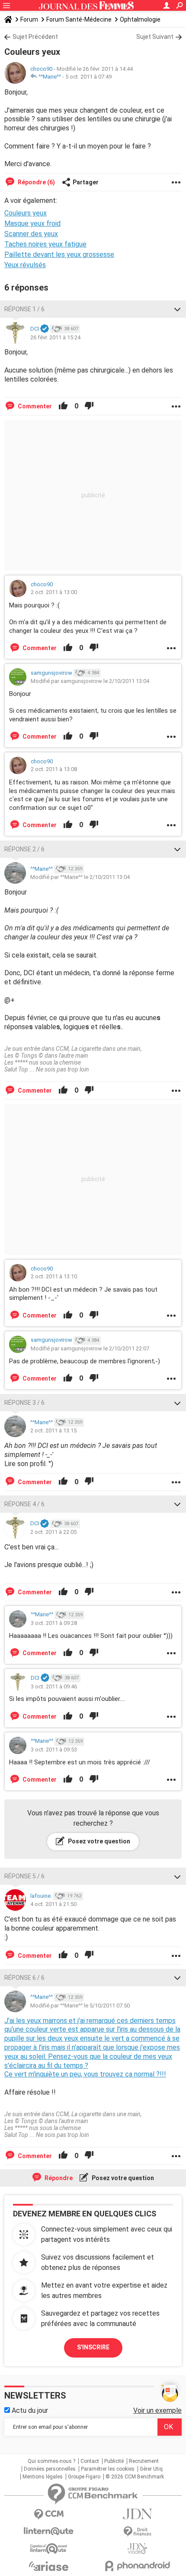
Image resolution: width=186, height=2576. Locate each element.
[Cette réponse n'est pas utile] (89, 406)
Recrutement (144, 2461)
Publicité (114, 2461)
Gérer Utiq (151, 2469)
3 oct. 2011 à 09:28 (54, 1623)
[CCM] (49, 2514)
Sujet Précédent (35, 37)
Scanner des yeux (31, 234)
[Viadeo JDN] (137, 2549)
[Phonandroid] (137, 2566)
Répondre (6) (36, 182)
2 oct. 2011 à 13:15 (53, 1430)
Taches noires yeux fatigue (45, 244)
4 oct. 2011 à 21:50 (53, 1904)
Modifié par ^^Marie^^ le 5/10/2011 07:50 (80, 2005)
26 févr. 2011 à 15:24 (55, 337)
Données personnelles (50, 2469)
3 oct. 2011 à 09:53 (54, 1749)
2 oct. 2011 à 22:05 (53, 1532)
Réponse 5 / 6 (24, 1876)
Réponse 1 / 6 (24, 309)
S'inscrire (93, 2347)
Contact (90, 2461)
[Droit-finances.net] (137, 2532)
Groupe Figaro (84, 2477)
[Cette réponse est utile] (63, 406)
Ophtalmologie (140, 19)
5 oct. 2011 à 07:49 (88, 77)
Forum (29, 19)
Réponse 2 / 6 (24, 849)
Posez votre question (98, 1841)
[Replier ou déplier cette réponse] (177, 309)
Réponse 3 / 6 (24, 1403)
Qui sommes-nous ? (51, 2461)
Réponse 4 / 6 (24, 1504)
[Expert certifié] (45, 329)
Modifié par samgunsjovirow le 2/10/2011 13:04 (90, 681)
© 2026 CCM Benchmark (135, 2477)
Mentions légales (43, 2477)
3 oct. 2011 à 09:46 (54, 1686)
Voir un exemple (157, 2410)
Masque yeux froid (32, 223)
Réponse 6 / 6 (24, 1978)
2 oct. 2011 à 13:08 (54, 769)
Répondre (58, 2178)
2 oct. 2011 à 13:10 (54, 1276)
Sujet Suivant (155, 37)
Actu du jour (29, 2410)
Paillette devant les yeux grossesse (59, 254)
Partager (86, 182)
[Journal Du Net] (137, 2514)
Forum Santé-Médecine (79, 19)
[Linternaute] (49, 2531)
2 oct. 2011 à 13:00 (54, 592)
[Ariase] (49, 2566)
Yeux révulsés (25, 265)
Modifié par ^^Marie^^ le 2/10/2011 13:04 (80, 877)
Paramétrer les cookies (108, 2469)
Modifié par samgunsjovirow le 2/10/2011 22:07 (90, 1348)
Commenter (34, 406)
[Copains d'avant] (49, 2549)
